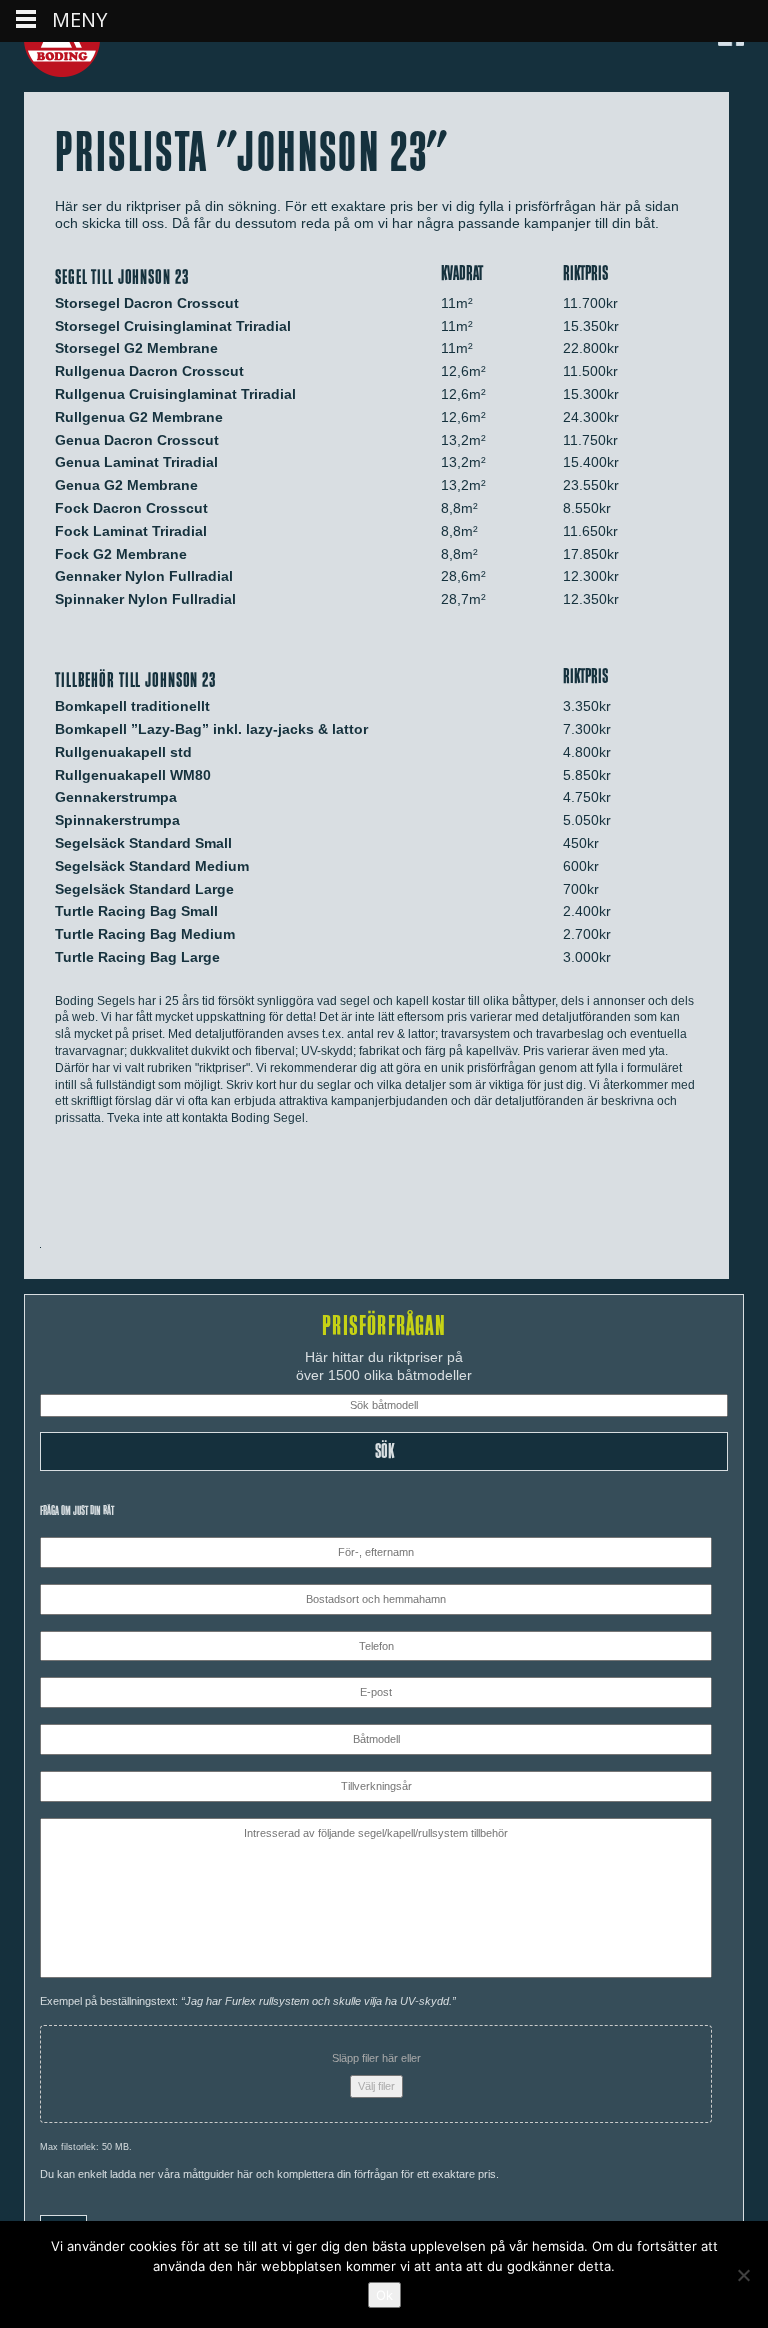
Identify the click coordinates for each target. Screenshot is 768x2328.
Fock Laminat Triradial (131, 531)
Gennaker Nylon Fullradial (144, 576)
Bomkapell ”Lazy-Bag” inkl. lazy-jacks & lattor (211, 729)
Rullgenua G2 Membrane (139, 417)
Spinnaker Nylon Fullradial (145, 599)
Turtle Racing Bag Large (137, 957)
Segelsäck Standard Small (143, 843)
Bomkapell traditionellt (132, 706)
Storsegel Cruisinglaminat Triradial (173, 326)
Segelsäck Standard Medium (152, 866)
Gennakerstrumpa (116, 797)
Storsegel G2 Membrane (136, 348)
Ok (384, 2295)
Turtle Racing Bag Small (136, 911)
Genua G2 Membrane (126, 485)
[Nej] (743, 2275)
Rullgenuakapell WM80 (133, 775)
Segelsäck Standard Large (144, 889)
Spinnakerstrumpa (117, 820)
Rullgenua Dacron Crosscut (149, 371)
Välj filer (376, 2086)
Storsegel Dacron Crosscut (147, 303)
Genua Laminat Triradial (136, 462)
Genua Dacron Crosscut (137, 440)
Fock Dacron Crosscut (131, 508)
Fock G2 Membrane (121, 554)
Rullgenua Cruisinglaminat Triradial (175, 394)
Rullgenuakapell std (123, 752)
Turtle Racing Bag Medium (145, 934)
